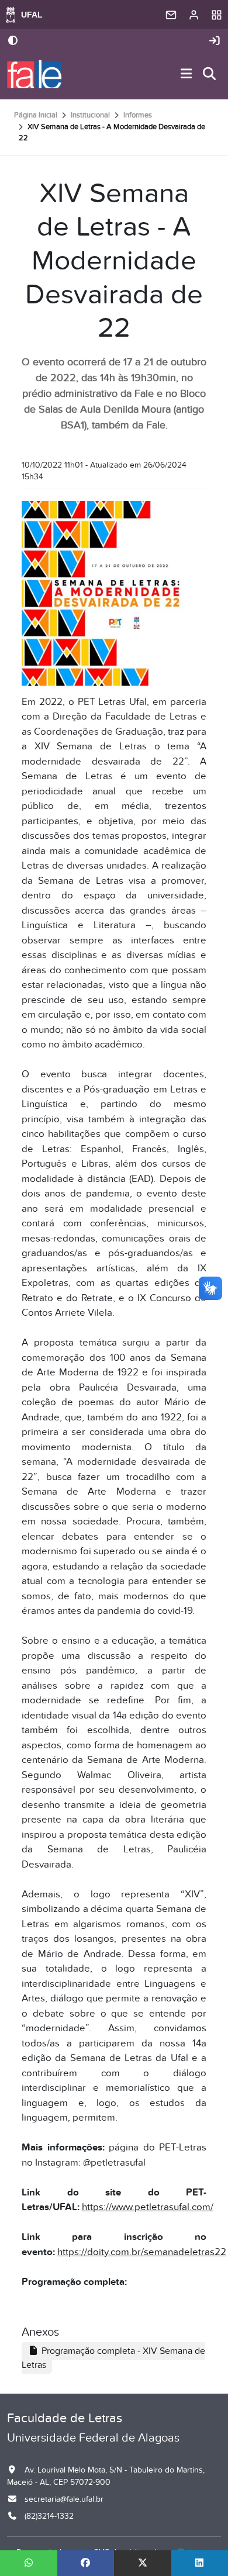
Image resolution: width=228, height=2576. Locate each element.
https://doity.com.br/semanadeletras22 (142, 2252)
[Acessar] (215, 41)
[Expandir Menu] (186, 75)
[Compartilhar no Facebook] (86, 2563)
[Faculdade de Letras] (34, 74)
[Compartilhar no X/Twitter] (143, 2563)
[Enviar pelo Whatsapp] (29, 2563)
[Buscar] (210, 75)
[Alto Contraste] (13, 42)
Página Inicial (36, 115)
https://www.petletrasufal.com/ (148, 2207)
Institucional (90, 115)
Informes (138, 115)
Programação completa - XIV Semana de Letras (113, 2358)
